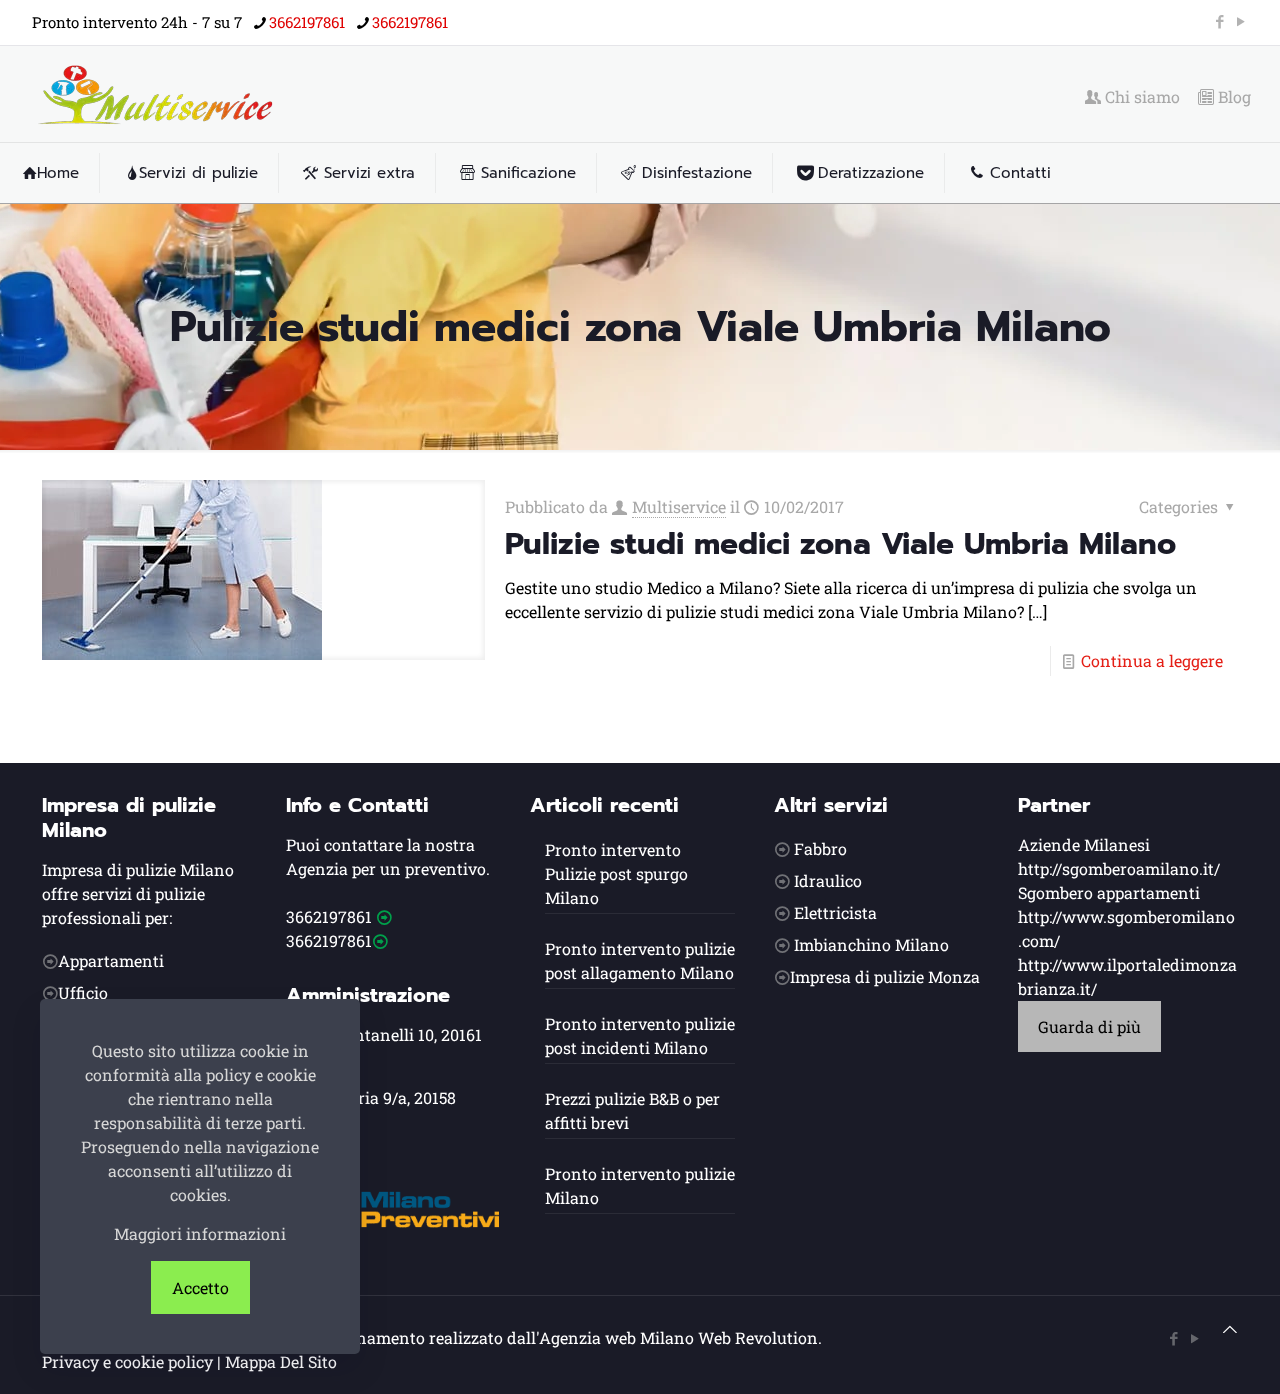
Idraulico (828, 880)
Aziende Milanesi (1084, 844)
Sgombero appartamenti (1109, 892)
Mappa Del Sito (281, 1361)
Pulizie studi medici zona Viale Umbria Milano (840, 544)
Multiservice (679, 506)
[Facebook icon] (1219, 21)
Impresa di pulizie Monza (885, 976)
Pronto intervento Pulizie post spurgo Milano (616, 873)
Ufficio (83, 992)
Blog (1232, 97)
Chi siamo (1140, 97)
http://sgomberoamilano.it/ (1119, 868)
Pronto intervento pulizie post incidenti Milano (640, 1035)
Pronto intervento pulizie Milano (640, 1185)
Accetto (200, 1287)
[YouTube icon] (1240, 21)
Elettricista (835, 912)
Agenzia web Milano (616, 1337)
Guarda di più (1089, 1026)
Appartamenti (111, 960)
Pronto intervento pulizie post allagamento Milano (640, 960)
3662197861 (307, 22)
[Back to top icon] (1230, 1329)
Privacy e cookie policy (127, 1361)
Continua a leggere (1152, 660)
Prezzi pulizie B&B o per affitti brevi (632, 1110)
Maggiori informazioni (200, 1233)
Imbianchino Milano (871, 944)
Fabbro (820, 848)
